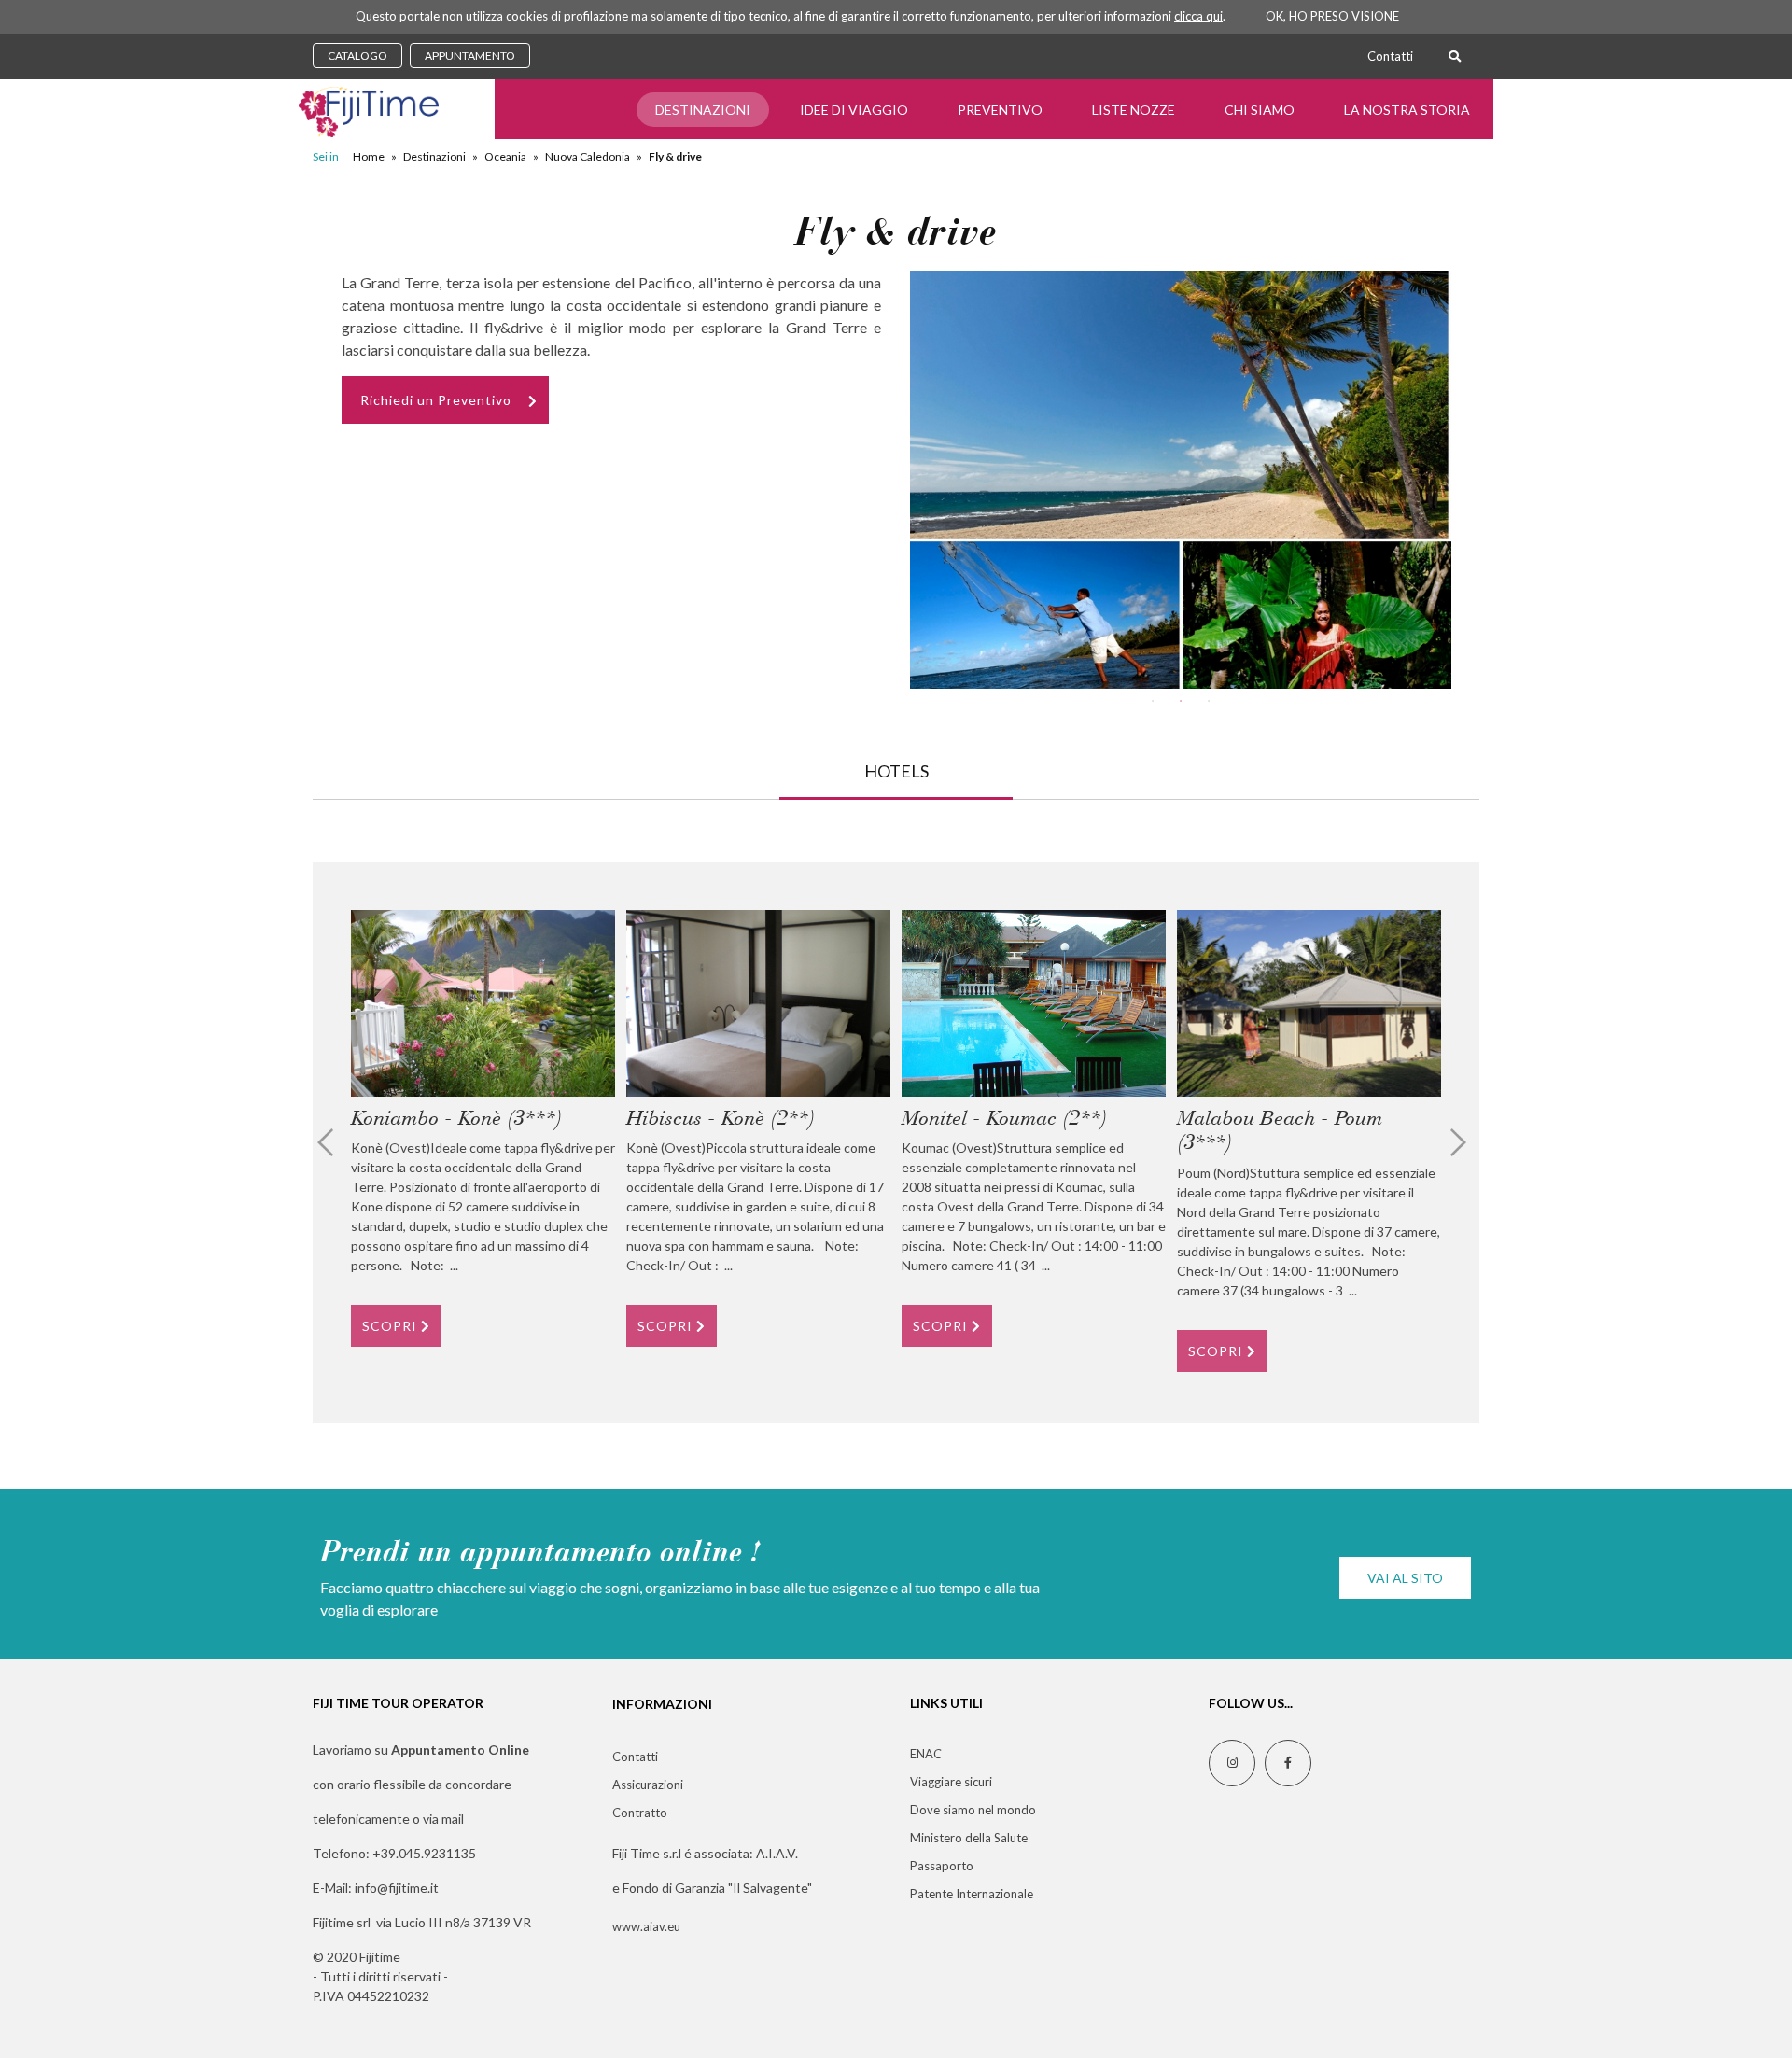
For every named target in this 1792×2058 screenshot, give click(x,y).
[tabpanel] (1181, 480)
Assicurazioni (648, 1785)
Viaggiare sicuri (951, 1782)
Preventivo (1000, 110)
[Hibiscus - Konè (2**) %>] (758, 1003)
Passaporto (942, 1866)
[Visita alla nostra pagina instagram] (1232, 1763)
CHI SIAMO (1260, 110)
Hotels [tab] (896, 771)
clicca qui (1198, 16)
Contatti (1390, 56)
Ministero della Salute (969, 1838)
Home (369, 156)
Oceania (505, 156)
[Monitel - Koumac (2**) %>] (1034, 1003)
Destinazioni (703, 110)
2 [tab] (1181, 701)
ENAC (926, 1754)
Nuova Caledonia (588, 156)
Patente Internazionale (972, 1894)
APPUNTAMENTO (470, 56)
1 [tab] (1153, 701)
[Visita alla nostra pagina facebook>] (1288, 1763)
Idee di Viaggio (854, 110)
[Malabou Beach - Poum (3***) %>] (1309, 1003)
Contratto (640, 1813)
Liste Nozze (1134, 110)
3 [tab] (1209, 701)
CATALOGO (357, 56)
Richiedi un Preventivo (436, 400)
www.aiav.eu (646, 1926)
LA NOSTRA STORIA (1407, 110)
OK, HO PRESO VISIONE (1332, 16)
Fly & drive (675, 156)
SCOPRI (392, 1326)
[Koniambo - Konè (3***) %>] (483, 1003)
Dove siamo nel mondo (973, 1810)
